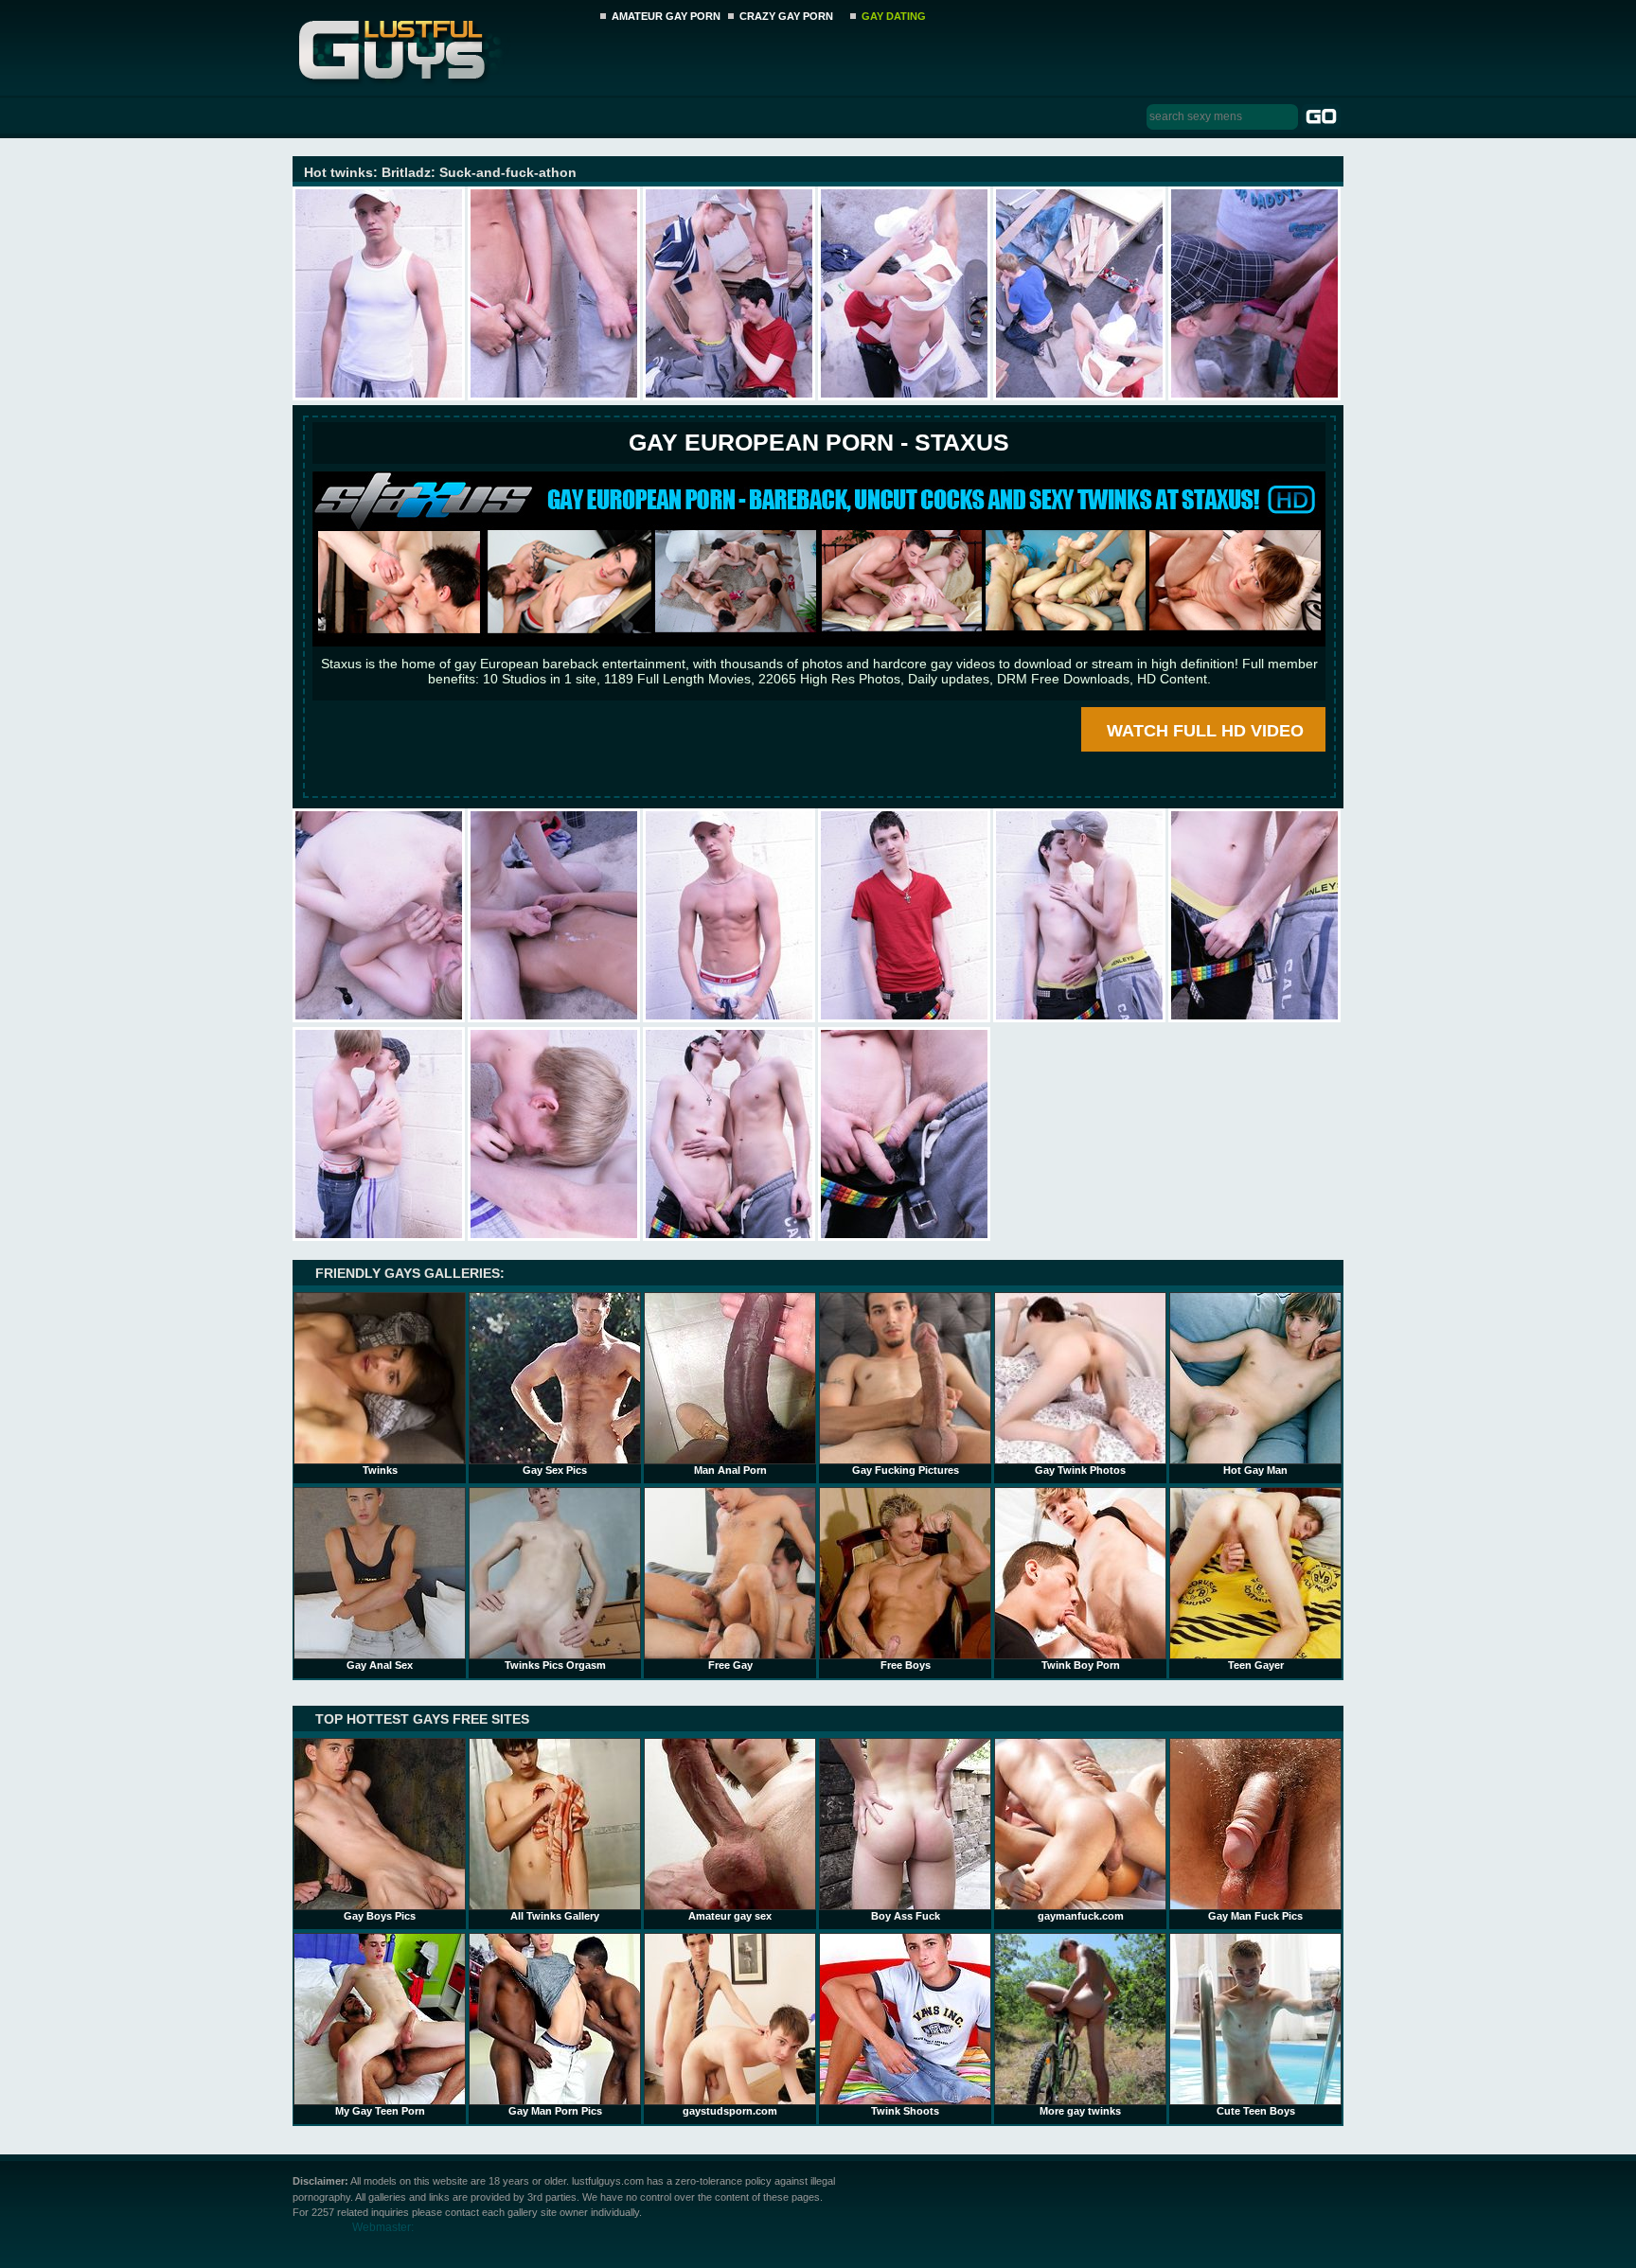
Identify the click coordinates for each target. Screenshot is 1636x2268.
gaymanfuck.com (1081, 1916)
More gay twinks (1080, 2111)
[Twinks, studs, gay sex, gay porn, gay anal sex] (441, 45)
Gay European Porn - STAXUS (819, 442)
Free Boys (906, 1665)
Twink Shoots (905, 2111)
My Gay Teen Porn (380, 2111)
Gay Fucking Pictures (906, 1470)
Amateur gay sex (730, 1916)
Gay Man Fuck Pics (1255, 1916)
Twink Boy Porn (1081, 1665)
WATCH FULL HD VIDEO (1205, 731)
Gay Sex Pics (555, 1470)
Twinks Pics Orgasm (555, 1665)
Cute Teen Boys (1256, 2111)
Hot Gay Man (1255, 1470)
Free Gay (730, 1665)
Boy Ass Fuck (906, 1916)
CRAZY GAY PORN (786, 16)
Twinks (380, 1470)
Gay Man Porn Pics (555, 2111)
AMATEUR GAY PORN (666, 16)
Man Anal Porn (730, 1470)
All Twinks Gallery (555, 1916)
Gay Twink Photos (1080, 1470)
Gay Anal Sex (380, 1665)
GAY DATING (894, 16)
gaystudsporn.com (730, 2111)
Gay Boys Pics (380, 1916)
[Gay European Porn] (819, 642)
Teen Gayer (1256, 1665)
